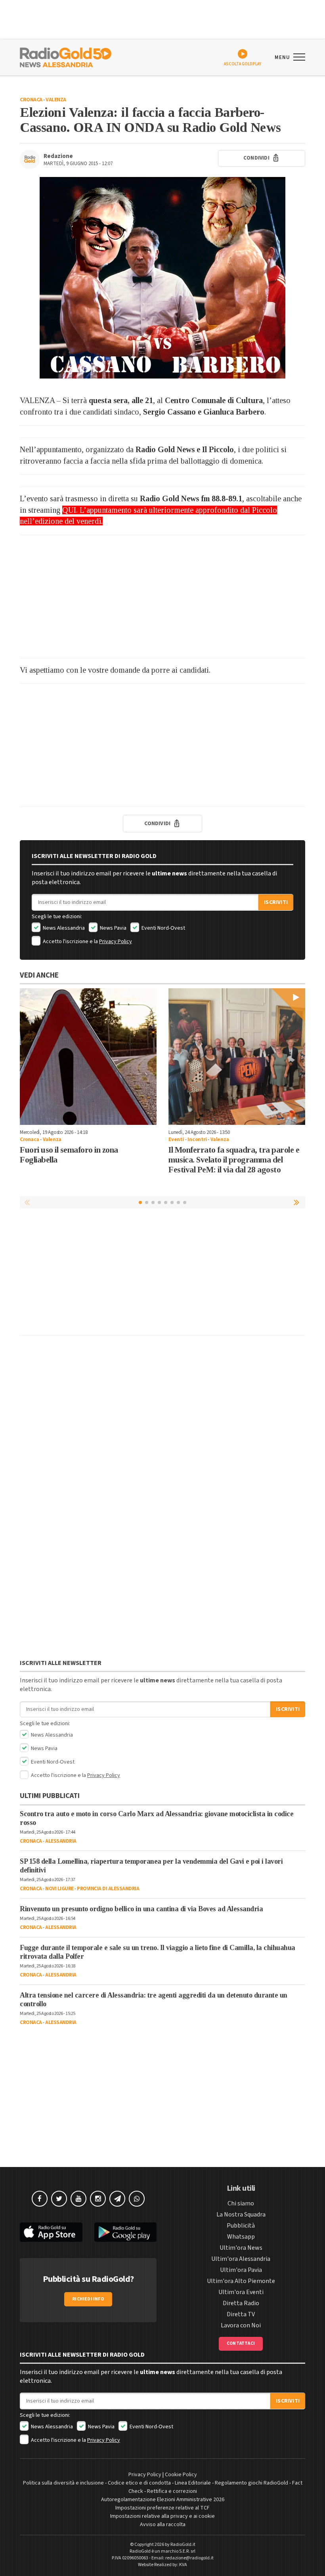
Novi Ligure (59, 1889)
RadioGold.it (183, 2545)
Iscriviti (276, 902)
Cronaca (31, 100)
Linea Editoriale (193, 2483)
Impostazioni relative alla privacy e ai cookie (162, 2516)
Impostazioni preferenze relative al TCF (162, 2508)
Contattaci (241, 2343)
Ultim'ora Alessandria (241, 2259)
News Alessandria (63, 928)
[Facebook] (40, 2199)
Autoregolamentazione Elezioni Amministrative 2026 (163, 2500)
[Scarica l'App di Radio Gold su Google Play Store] (126, 2232)
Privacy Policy (116, 942)
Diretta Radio (241, 2303)
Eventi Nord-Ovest (163, 928)
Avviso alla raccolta (163, 2525)
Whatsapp (241, 2237)
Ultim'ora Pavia (241, 2270)
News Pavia (113, 928)
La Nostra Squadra (241, 2215)
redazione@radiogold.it (189, 2558)
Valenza (56, 100)
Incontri (197, 1140)
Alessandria (61, 1841)
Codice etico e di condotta (139, 2483)
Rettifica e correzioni (172, 2491)
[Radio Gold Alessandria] (66, 57)
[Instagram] (98, 2199)
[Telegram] (117, 2199)
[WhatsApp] (137, 2199)
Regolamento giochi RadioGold (251, 2483)
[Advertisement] (162, 597)
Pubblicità (241, 2226)
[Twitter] (59, 2199)
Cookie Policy (181, 2475)
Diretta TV (241, 2314)
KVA (183, 2565)
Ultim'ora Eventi (241, 2292)
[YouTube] (78, 2199)
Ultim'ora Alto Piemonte (241, 2281)
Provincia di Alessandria (108, 1889)
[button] (297, 1202)
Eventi (176, 1140)
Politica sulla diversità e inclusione (63, 2483)
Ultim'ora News (241, 2248)
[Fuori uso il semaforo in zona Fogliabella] (88, 1057)
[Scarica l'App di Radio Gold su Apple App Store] (51, 2232)
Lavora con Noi (241, 2325)
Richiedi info (88, 2299)
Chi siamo (241, 2203)
